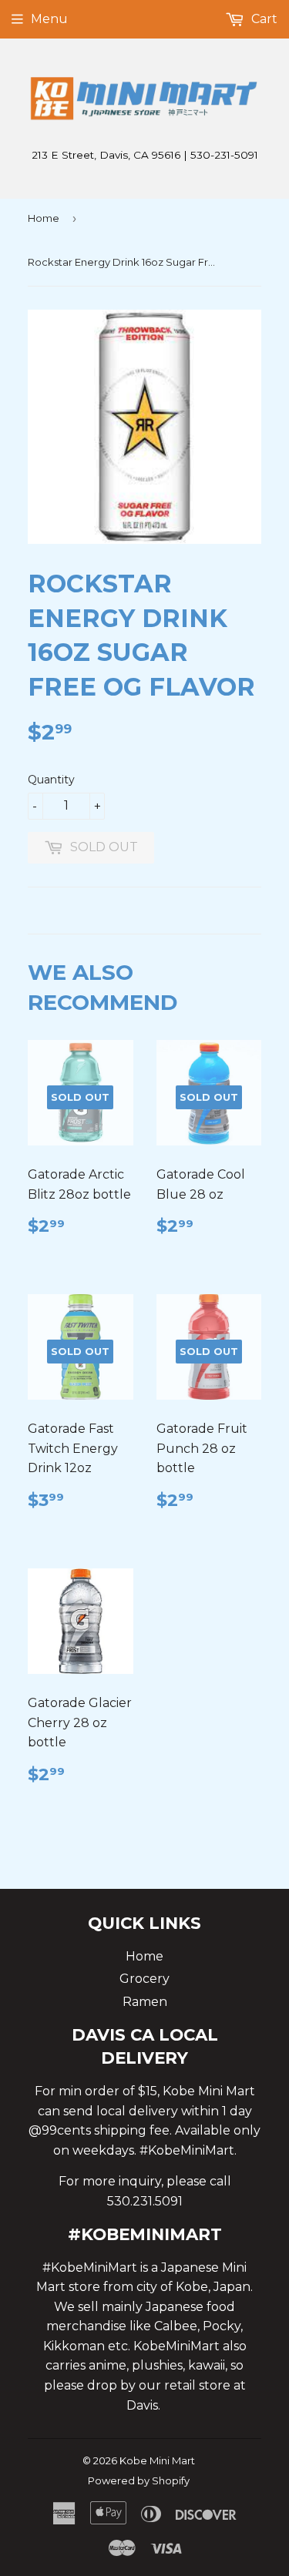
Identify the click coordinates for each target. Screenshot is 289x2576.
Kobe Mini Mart (157, 2460)
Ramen (145, 2002)
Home (44, 218)
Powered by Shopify (139, 2480)
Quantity (51, 780)
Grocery (144, 1979)
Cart (263, 19)
